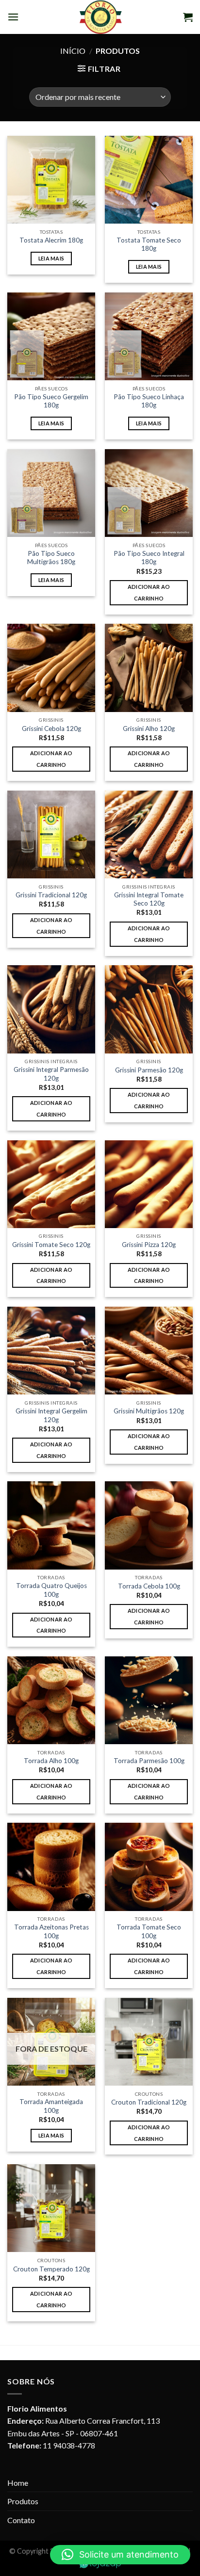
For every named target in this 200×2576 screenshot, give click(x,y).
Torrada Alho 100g (51, 1761)
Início (73, 51)
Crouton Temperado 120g (51, 2269)
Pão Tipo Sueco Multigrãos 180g (51, 558)
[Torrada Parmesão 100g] (149, 1700)
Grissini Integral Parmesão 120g (51, 1074)
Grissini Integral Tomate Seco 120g (149, 899)
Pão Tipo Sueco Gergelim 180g (51, 401)
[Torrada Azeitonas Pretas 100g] (51, 1867)
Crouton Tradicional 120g (149, 2102)
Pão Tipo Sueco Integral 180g (149, 558)
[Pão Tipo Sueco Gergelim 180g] (51, 336)
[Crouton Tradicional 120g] (149, 2042)
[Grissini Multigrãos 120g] (149, 1351)
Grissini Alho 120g (149, 729)
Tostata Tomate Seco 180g (149, 244)
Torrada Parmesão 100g (149, 1761)
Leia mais (51, 258)
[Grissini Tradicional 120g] (51, 834)
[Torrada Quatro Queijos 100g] (51, 1525)
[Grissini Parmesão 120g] (149, 1009)
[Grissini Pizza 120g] (149, 1184)
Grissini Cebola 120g (51, 729)
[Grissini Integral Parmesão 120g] (51, 1009)
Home (18, 2483)
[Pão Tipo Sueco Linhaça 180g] (149, 336)
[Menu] (13, 17)
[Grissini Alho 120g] (149, 668)
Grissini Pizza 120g (149, 1245)
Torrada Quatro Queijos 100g (51, 1590)
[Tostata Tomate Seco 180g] (149, 180)
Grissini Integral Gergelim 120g (51, 1415)
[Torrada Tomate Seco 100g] (149, 1867)
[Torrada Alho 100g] (51, 1700)
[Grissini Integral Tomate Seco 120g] (149, 834)
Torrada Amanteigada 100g (51, 2106)
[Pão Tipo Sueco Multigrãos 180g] (51, 493)
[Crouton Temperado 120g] (51, 2208)
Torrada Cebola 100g (149, 1586)
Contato (21, 2520)
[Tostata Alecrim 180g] (51, 180)
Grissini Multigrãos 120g (149, 1411)
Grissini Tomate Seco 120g (51, 1245)
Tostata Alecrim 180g (51, 240)
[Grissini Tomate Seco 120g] (51, 1184)
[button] (120, 2555)
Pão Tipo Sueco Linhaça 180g (149, 401)
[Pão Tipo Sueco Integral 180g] (149, 493)
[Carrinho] (188, 17)
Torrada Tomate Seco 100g (149, 1931)
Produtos (23, 2501)
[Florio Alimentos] (101, 17)
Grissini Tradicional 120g (51, 895)
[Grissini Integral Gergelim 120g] (51, 1351)
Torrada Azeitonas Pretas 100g (51, 1931)
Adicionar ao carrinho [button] (149, 592)
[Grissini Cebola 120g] (51, 668)
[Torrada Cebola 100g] (149, 1525)
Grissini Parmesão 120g (149, 1070)
